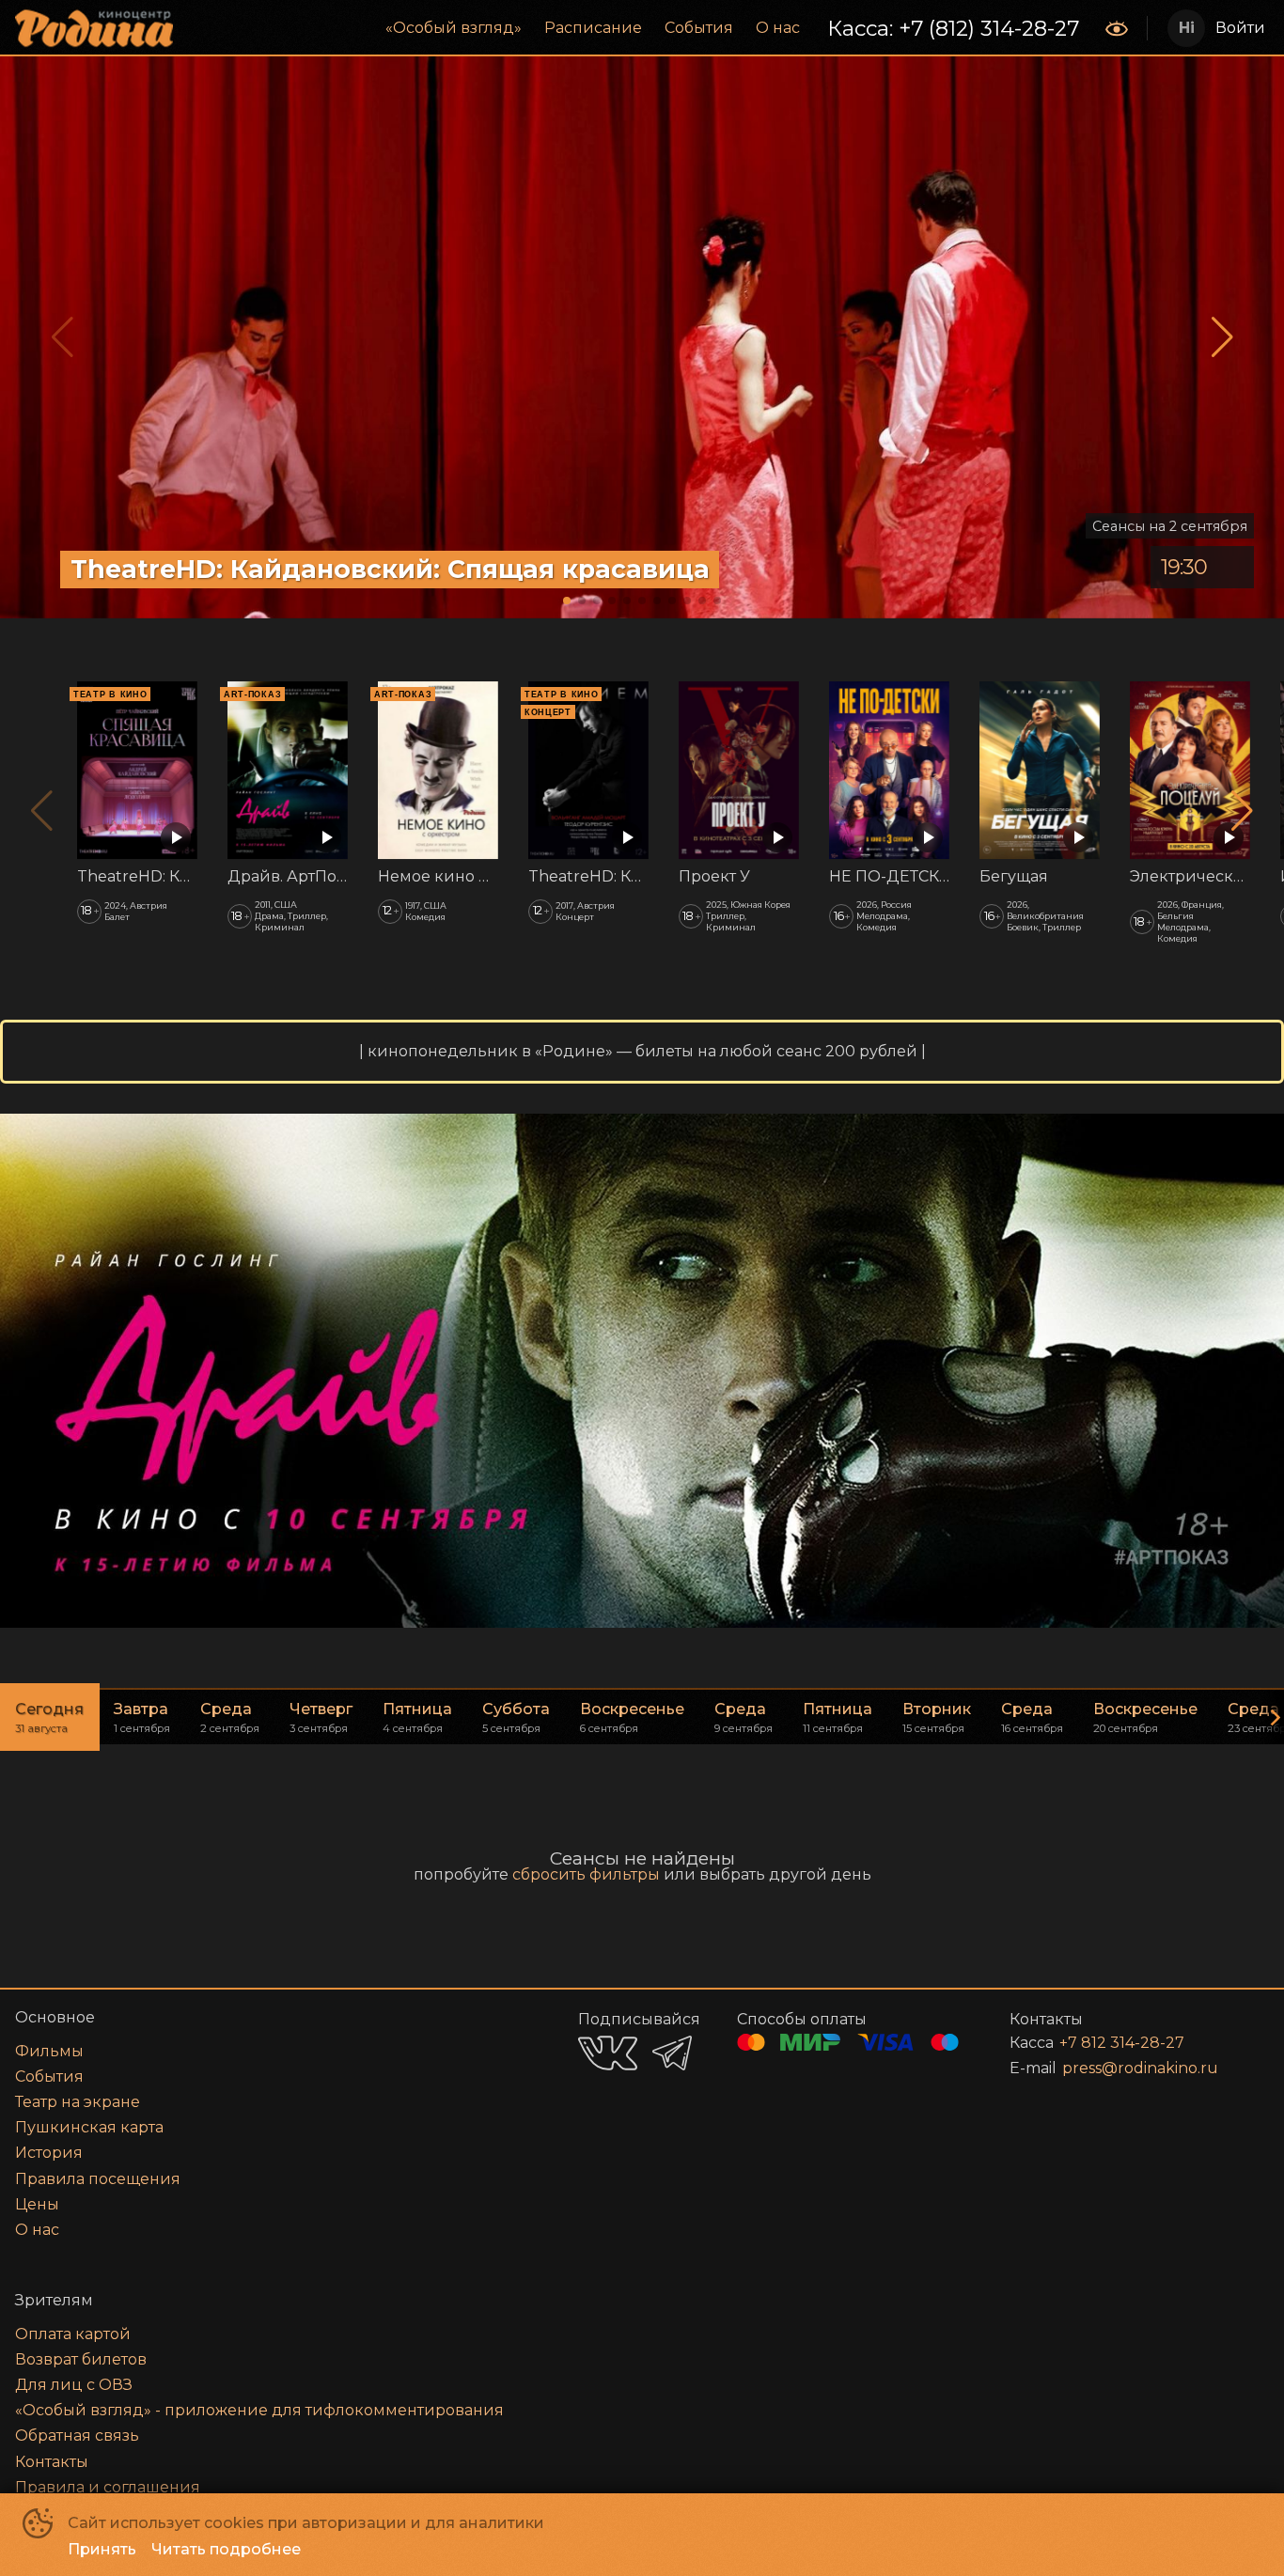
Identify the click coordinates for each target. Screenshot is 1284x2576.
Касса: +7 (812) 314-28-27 (953, 28)
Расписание (593, 28)
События (699, 28)
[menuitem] (454, 28)
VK (608, 2053)
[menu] (641, 28)
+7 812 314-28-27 (1122, 2043)
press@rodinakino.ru (1140, 2068)
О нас (778, 28)
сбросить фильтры (586, 1874)
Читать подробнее (226, 2549)
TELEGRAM (672, 2053)
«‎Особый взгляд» (454, 28)
